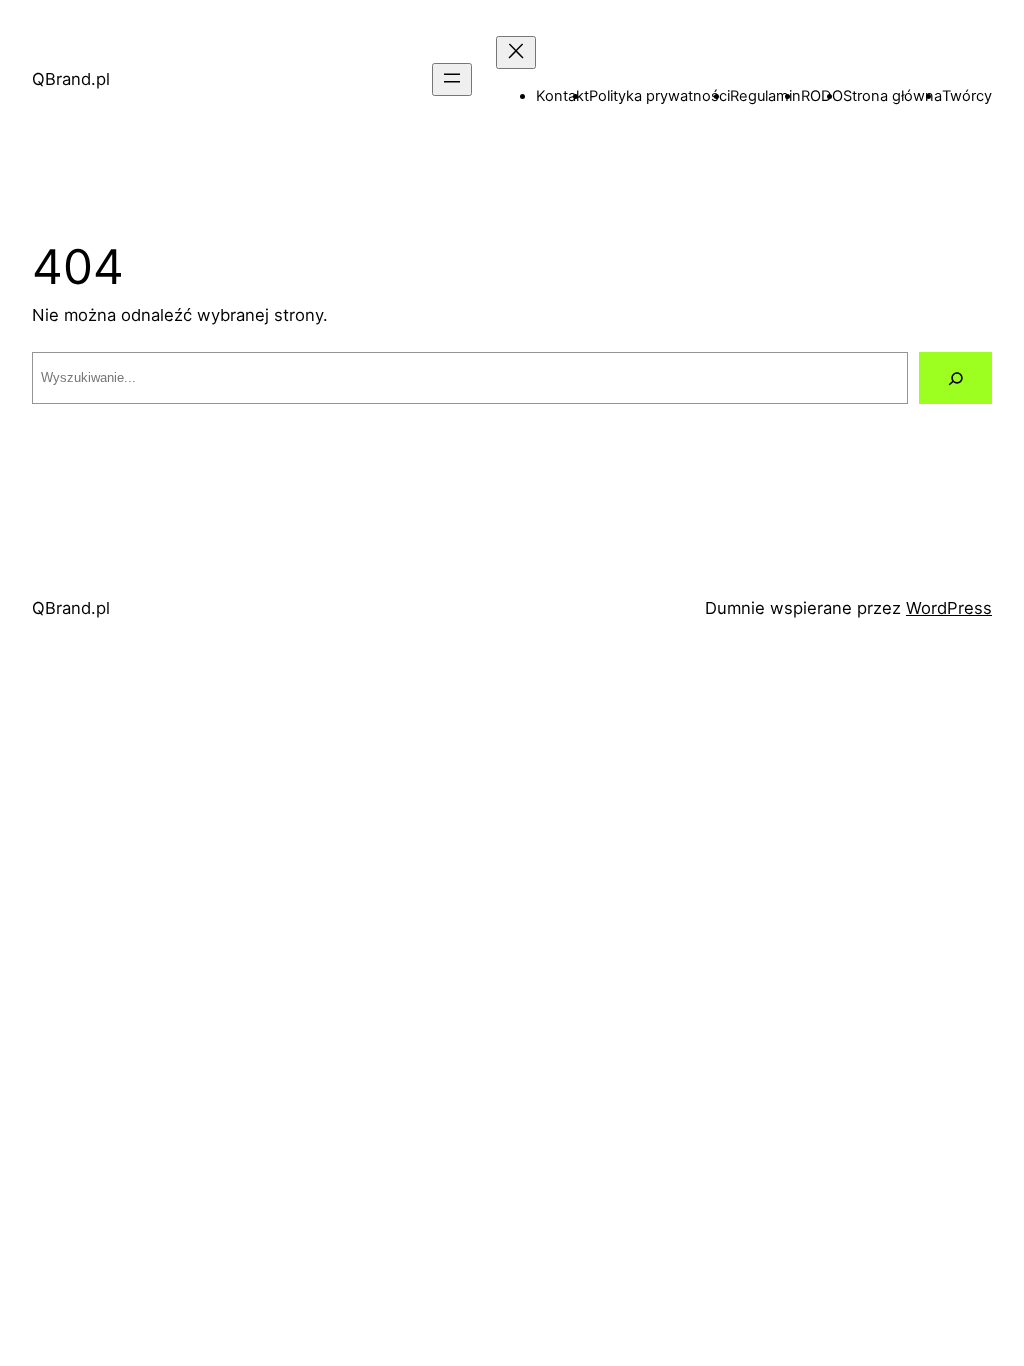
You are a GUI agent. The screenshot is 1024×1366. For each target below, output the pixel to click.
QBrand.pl (71, 79)
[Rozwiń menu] (452, 79)
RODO (822, 96)
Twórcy (967, 96)
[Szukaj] (955, 377)
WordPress (949, 608)
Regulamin (765, 96)
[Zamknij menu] (516, 52)
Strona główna (892, 96)
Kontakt (562, 96)
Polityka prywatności (659, 96)
